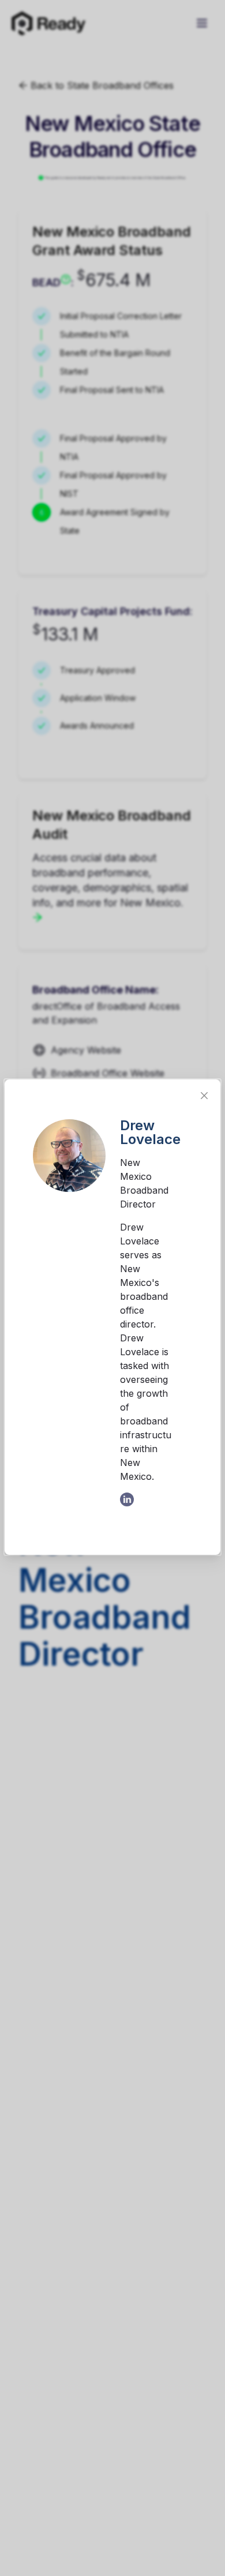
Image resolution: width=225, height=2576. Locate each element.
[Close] (204, 1096)
